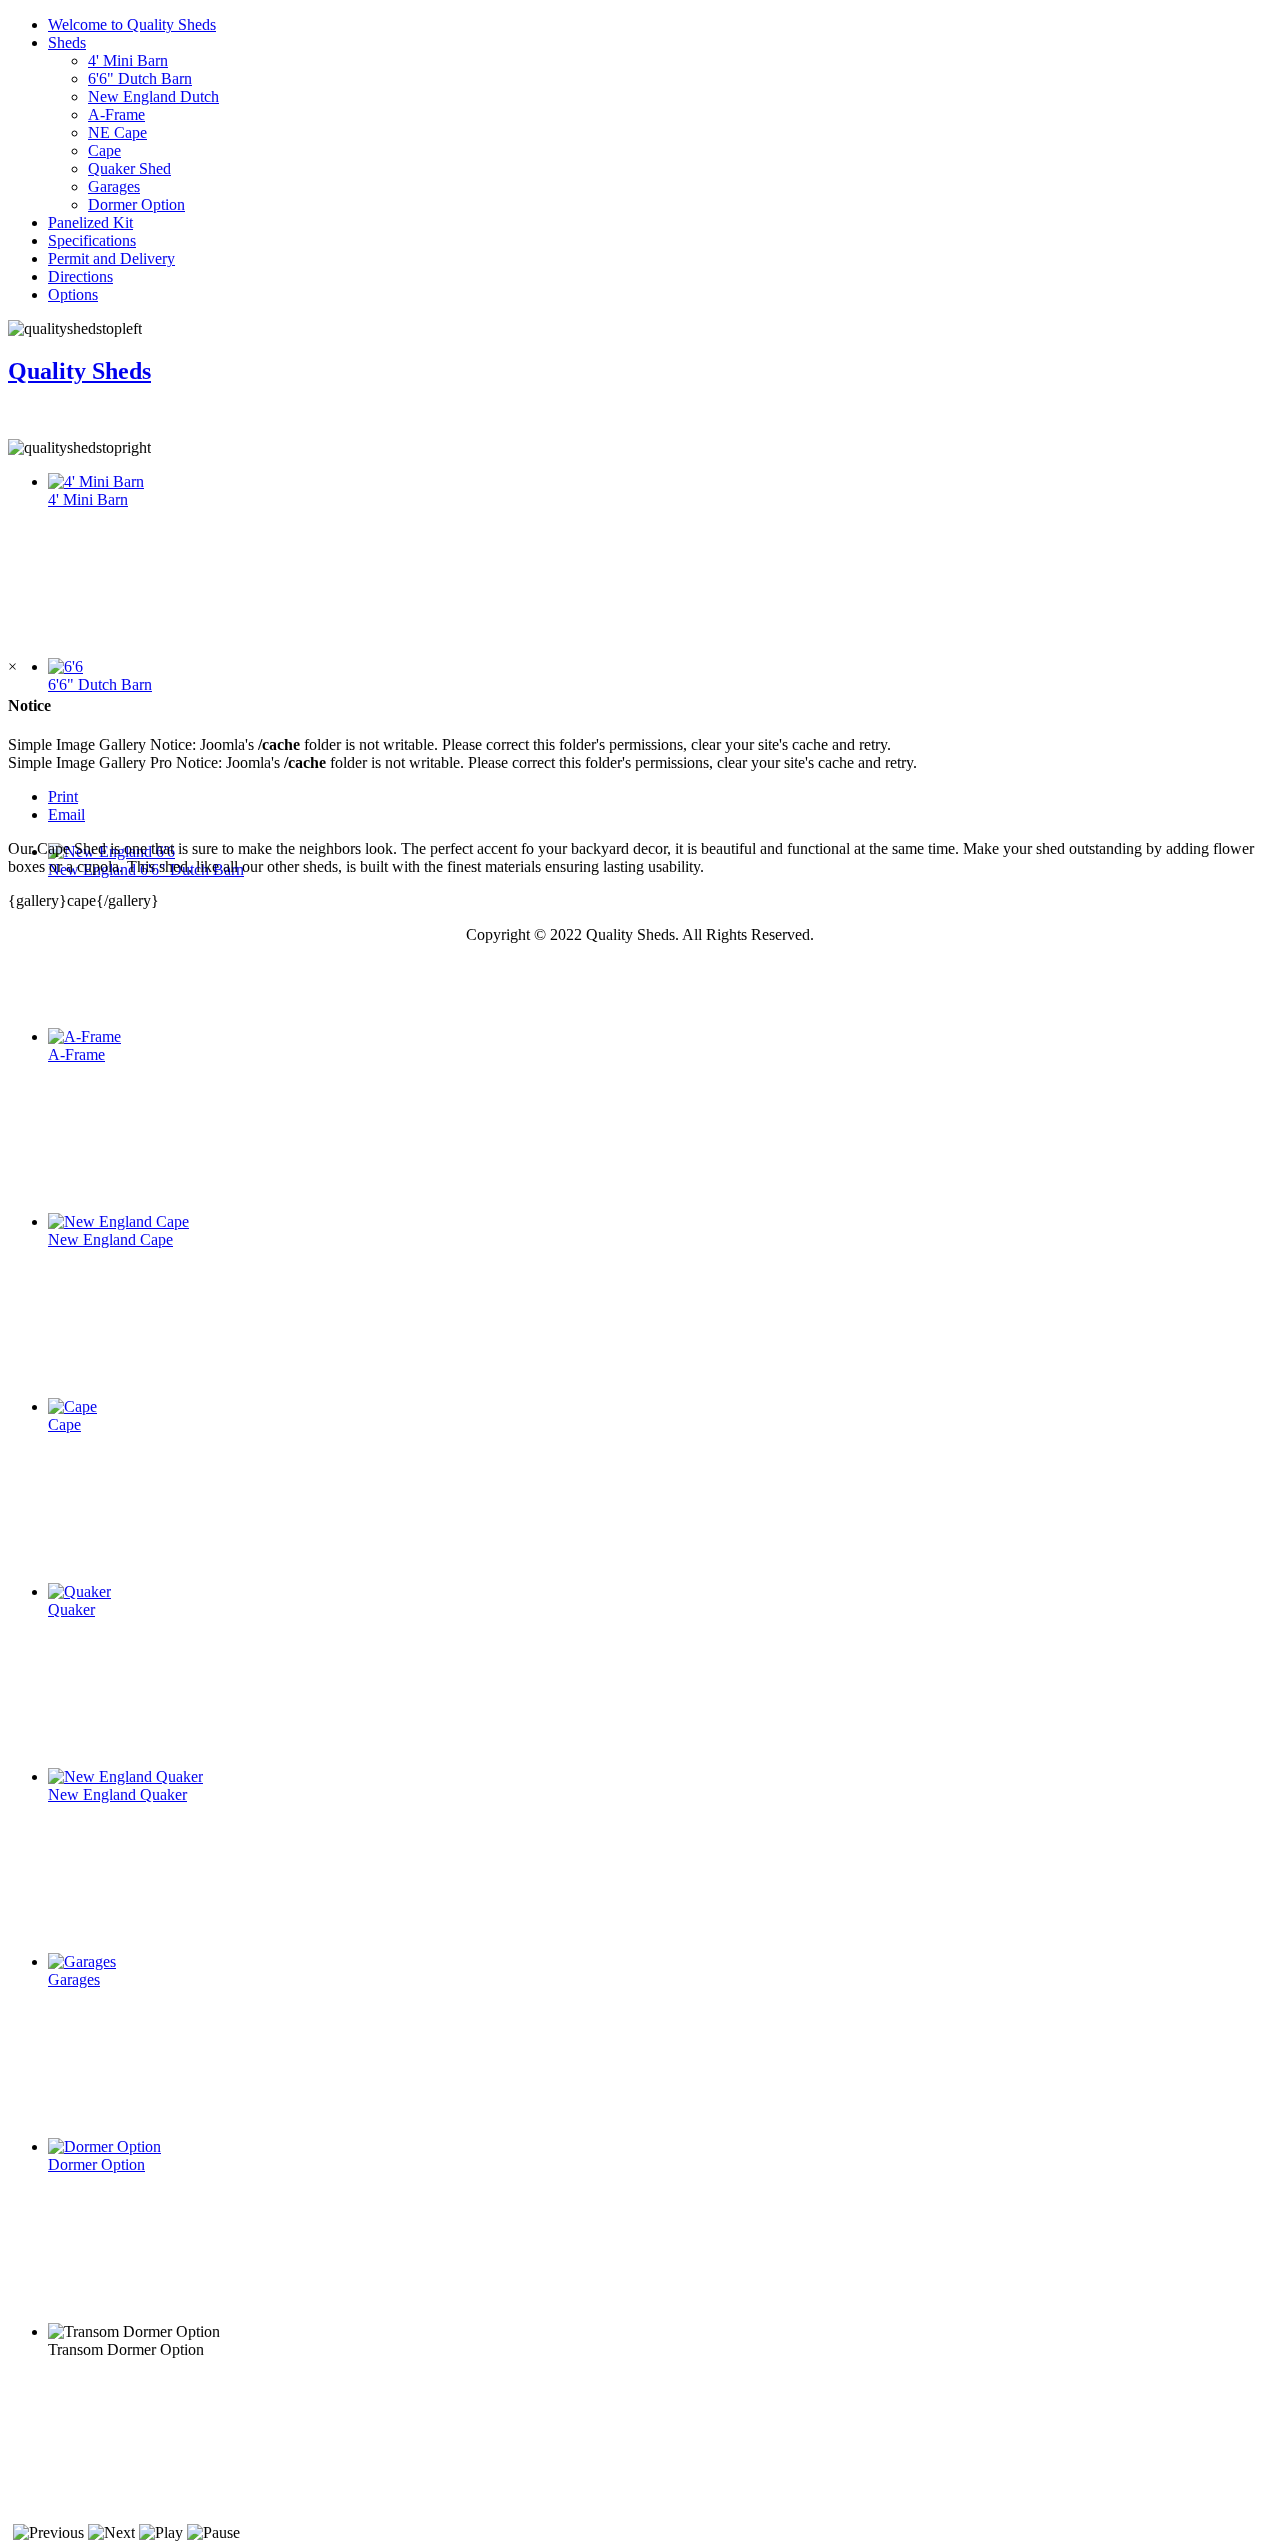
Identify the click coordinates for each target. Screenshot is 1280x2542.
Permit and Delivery (111, 258)
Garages (114, 186)
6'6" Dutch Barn (140, 78)
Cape (104, 150)
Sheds (67, 42)
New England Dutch (153, 96)
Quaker (71, 1609)
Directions (80, 276)
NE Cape (117, 132)
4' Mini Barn (128, 60)
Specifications (92, 240)
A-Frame (116, 114)
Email (66, 814)
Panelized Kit (90, 222)
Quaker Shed (129, 168)
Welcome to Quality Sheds (132, 24)
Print (63, 796)
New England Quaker (117, 1794)
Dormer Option (136, 204)
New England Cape (110, 1239)
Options (73, 294)
